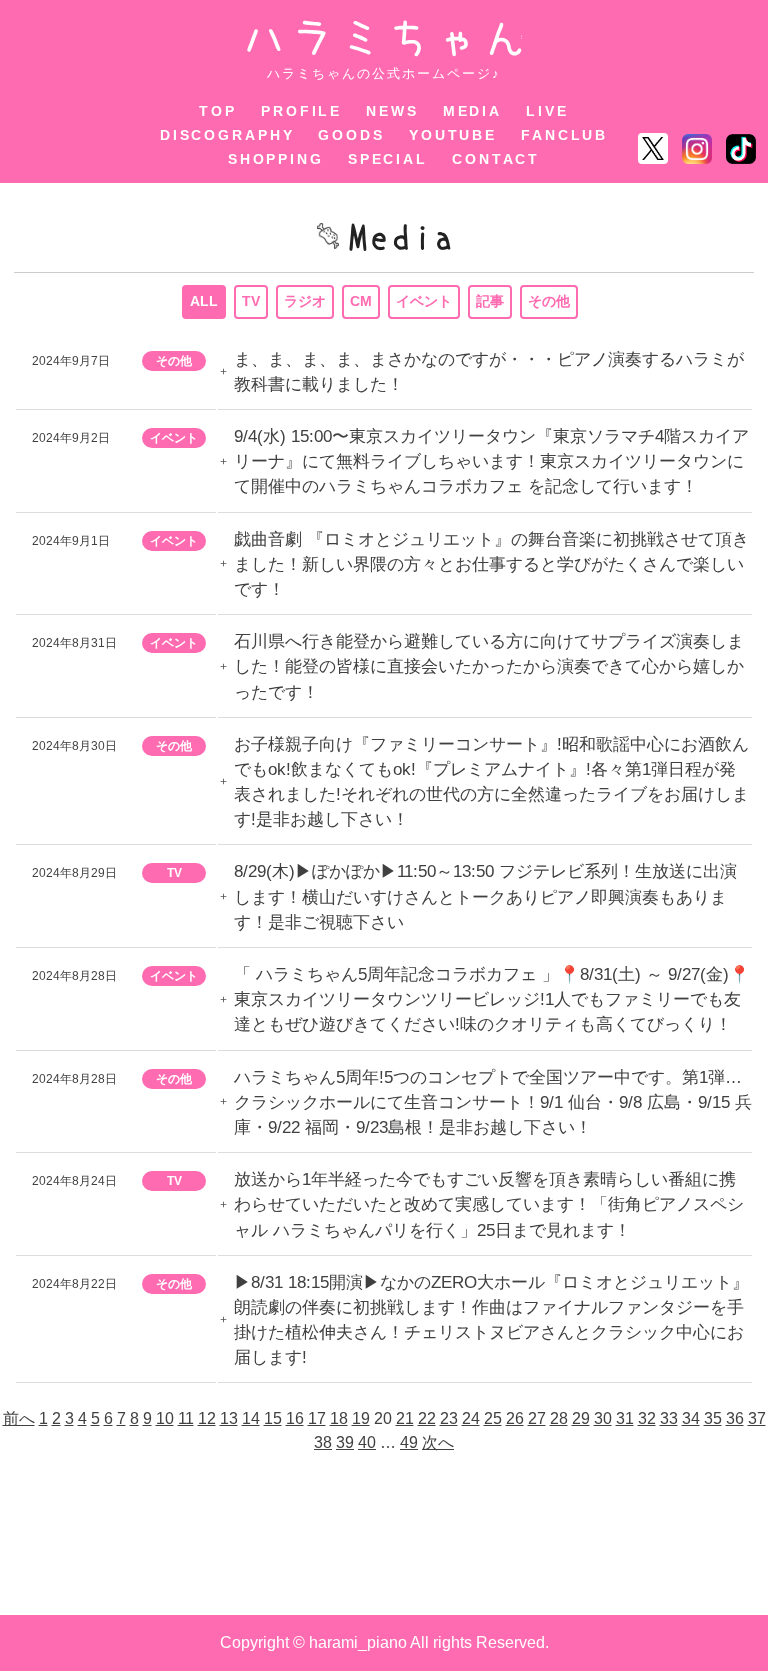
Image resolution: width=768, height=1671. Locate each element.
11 (186, 1418)
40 (367, 1442)
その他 (549, 301)
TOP (218, 111)
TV (251, 301)
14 (251, 1418)
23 (449, 1418)
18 (339, 1418)
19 (361, 1418)
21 (405, 1418)
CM (361, 301)
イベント (424, 301)
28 (559, 1418)
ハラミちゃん (384, 38)
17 (317, 1418)
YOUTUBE (453, 135)
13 (229, 1418)
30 (603, 1418)
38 (323, 1442)
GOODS (351, 135)
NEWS (392, 111)
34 (691, 1418)
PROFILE (301, 111)
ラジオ (305, 301)
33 (669, 1418)
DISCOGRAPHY (227, 135)
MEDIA (472, 111)
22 (427, 1418)
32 (647, 1418)
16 (295, 1418)
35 (713, 1418)
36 (735, 1418)
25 (493, 1418)
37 (757, 1418)
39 (345, 1442)
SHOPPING (276, 159)
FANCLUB (564, 135)
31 (625, 1418)
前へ (19, 1418)
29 (581, 1418)
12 (207, 1418)
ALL (204, 301)
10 (165, 1418)
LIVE (547, 111)
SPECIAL (388, 159)
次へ (438, 1442)
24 (471, 1418)
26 (515, 1418)
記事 (490, 301)
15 (273, 1418)
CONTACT (496, 159)
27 (537, 1418)
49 (409, 1442)
